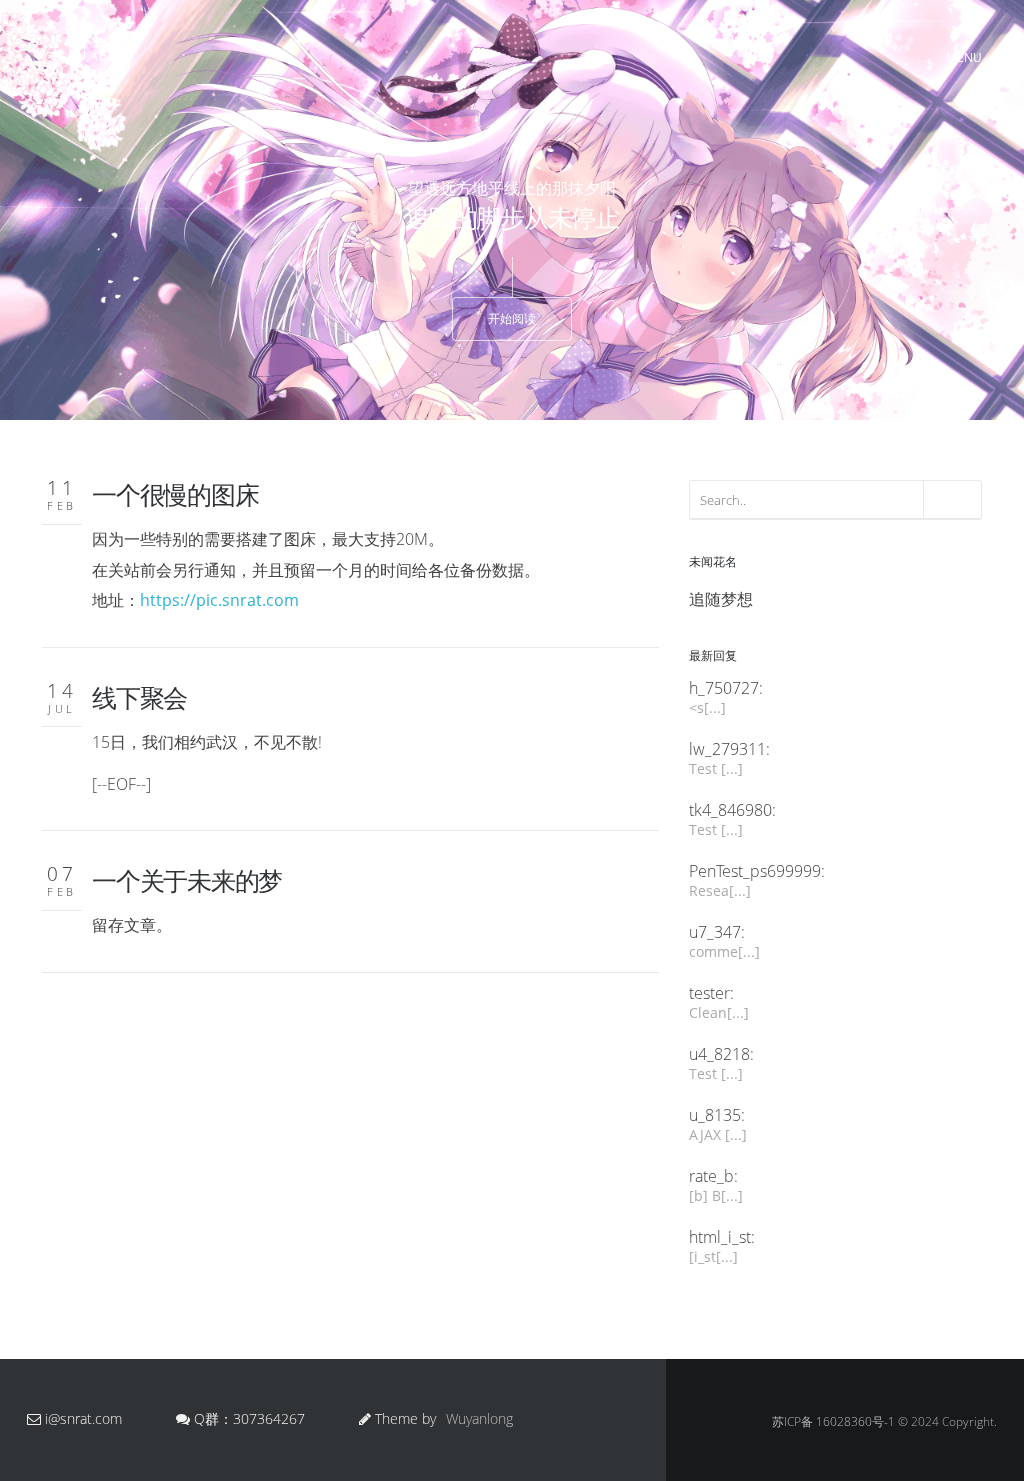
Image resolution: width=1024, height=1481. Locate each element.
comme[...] (724, 951)
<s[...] (707, 707)
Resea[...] (720, 890)
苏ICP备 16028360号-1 (833, 1421)
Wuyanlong (479, 1418)
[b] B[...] (716, 1195)
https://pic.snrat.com (219, 600)
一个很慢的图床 (175, 494)
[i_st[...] (713, 1256)
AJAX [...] (718, 1134)
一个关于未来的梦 (187, 880)
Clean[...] (719, 1012)
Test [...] (716, 768)
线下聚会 (139, 697)
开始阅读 (512, 318)
